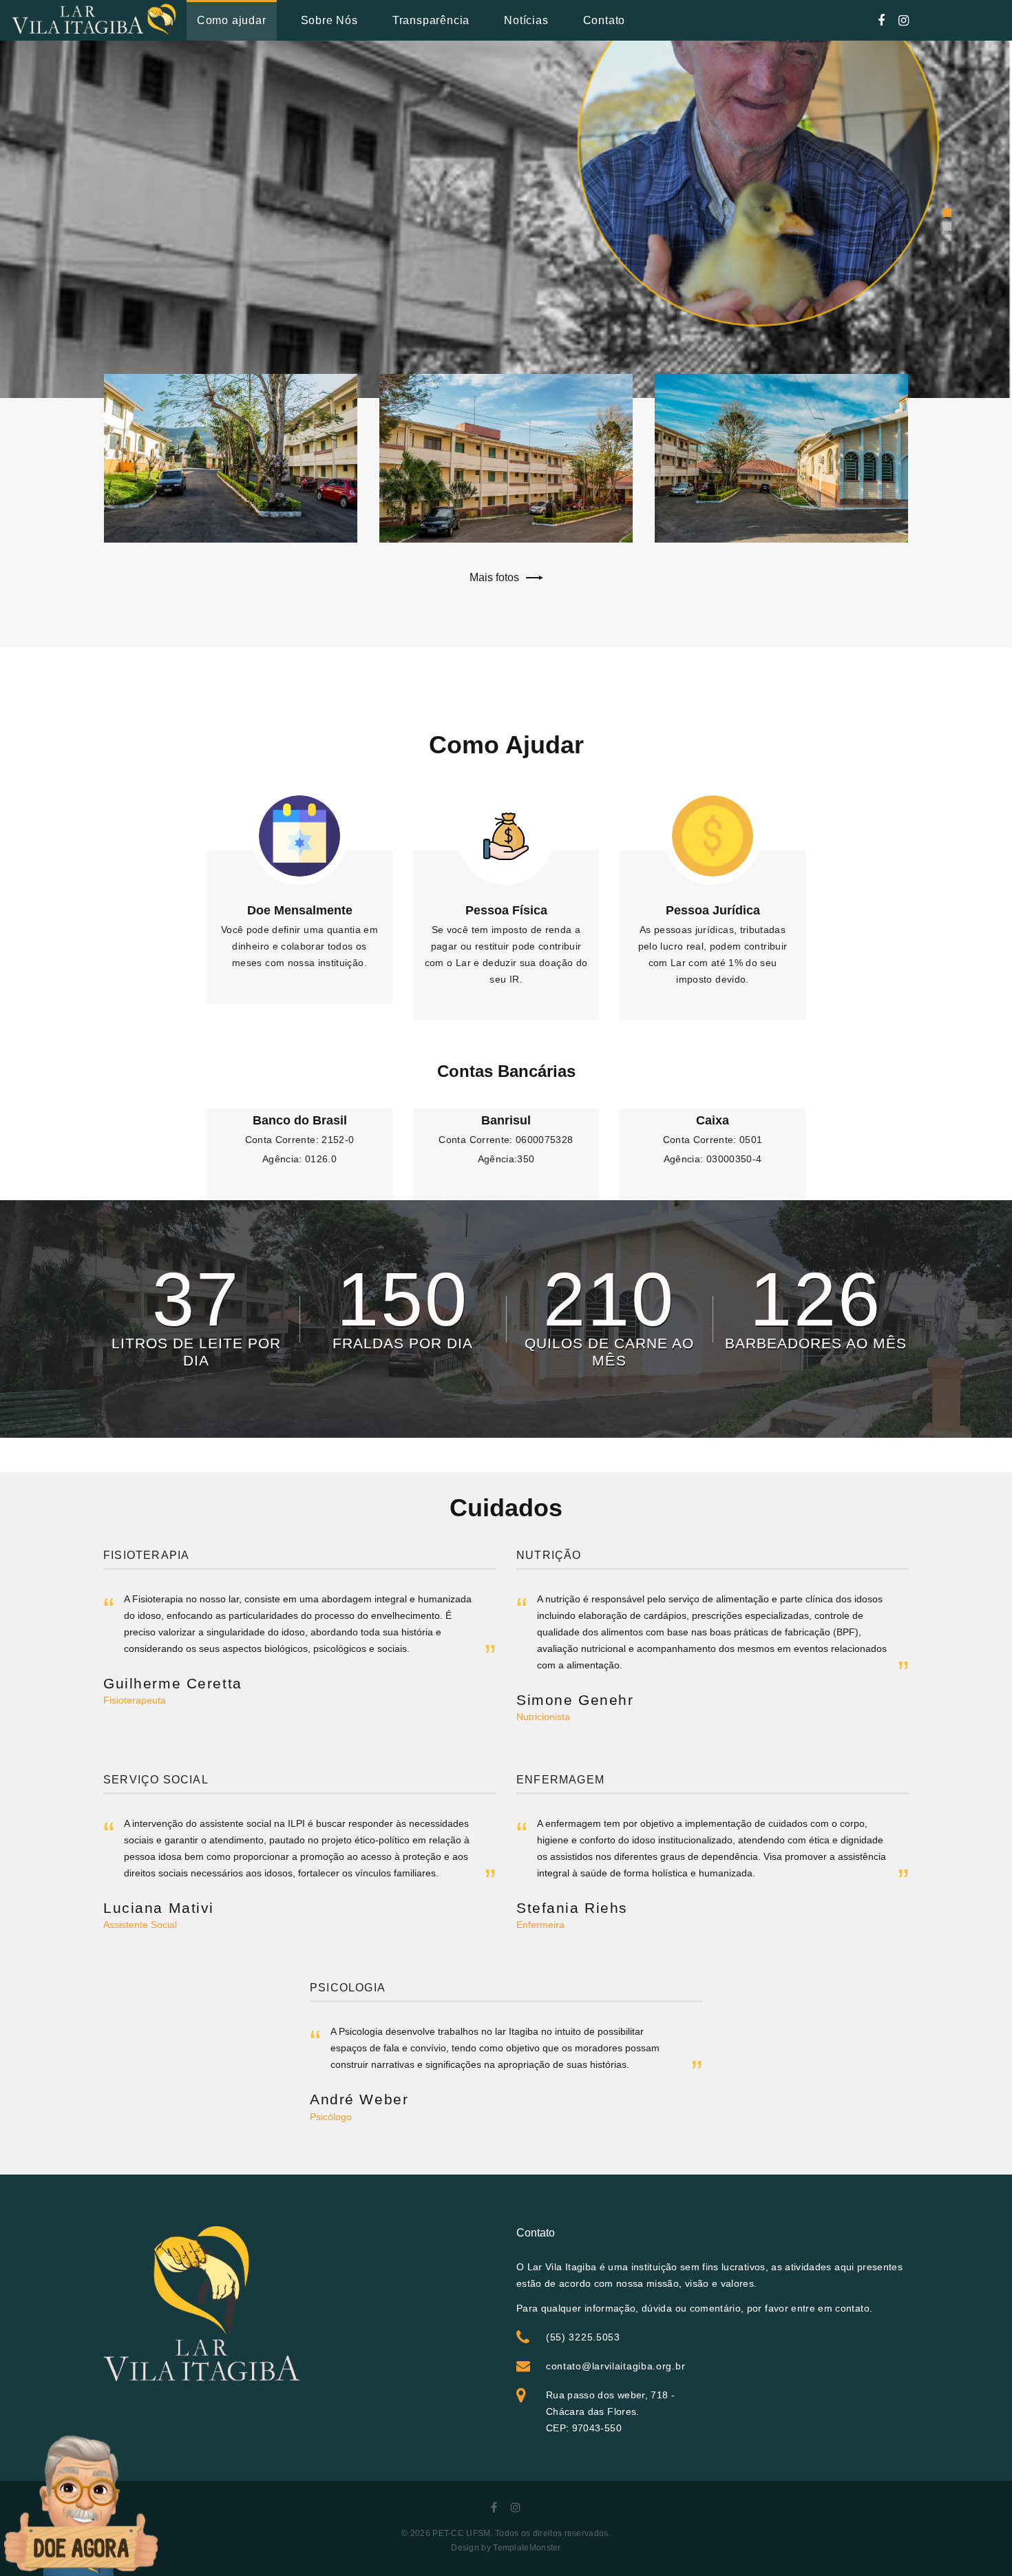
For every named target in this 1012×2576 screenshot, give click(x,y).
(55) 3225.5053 (583, 2337)
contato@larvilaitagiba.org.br (615, 2366)
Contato (604, 20)
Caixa (713, 1120)
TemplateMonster (527, 2548)
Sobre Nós (329, 20)
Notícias (526, 20)
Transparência (431, 20)
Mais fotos (494, 577)
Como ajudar (232, 20)
